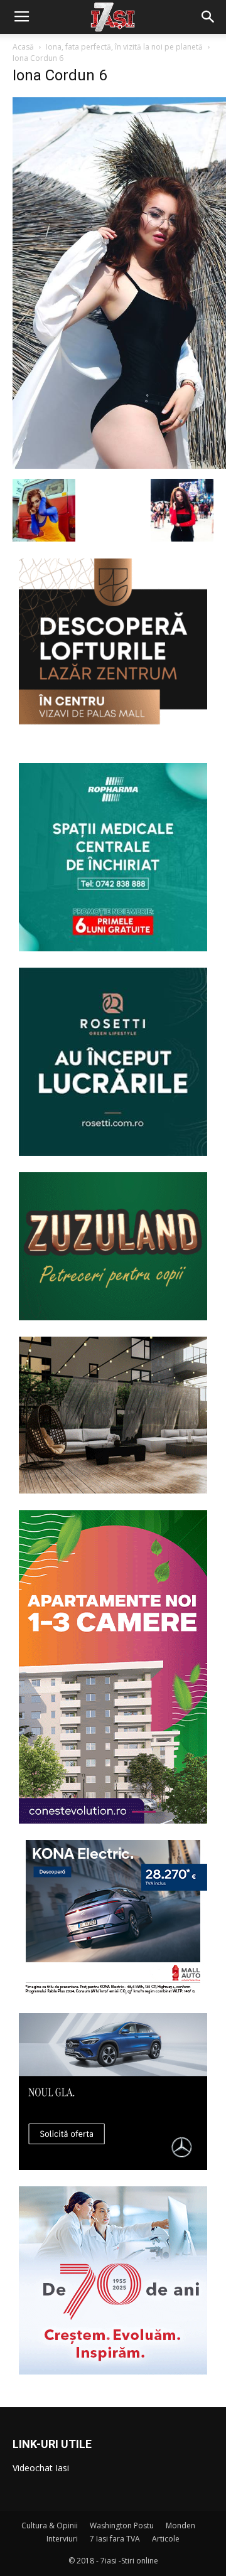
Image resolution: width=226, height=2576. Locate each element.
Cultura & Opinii (50, 2525)
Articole (166, 2539)
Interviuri (62, 2539)
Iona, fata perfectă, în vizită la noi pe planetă (124, 47)
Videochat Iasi (41, 2468)
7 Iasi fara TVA (115, 2539)
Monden (180, 2525)
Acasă (23, 47)
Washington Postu (122, 2525)
